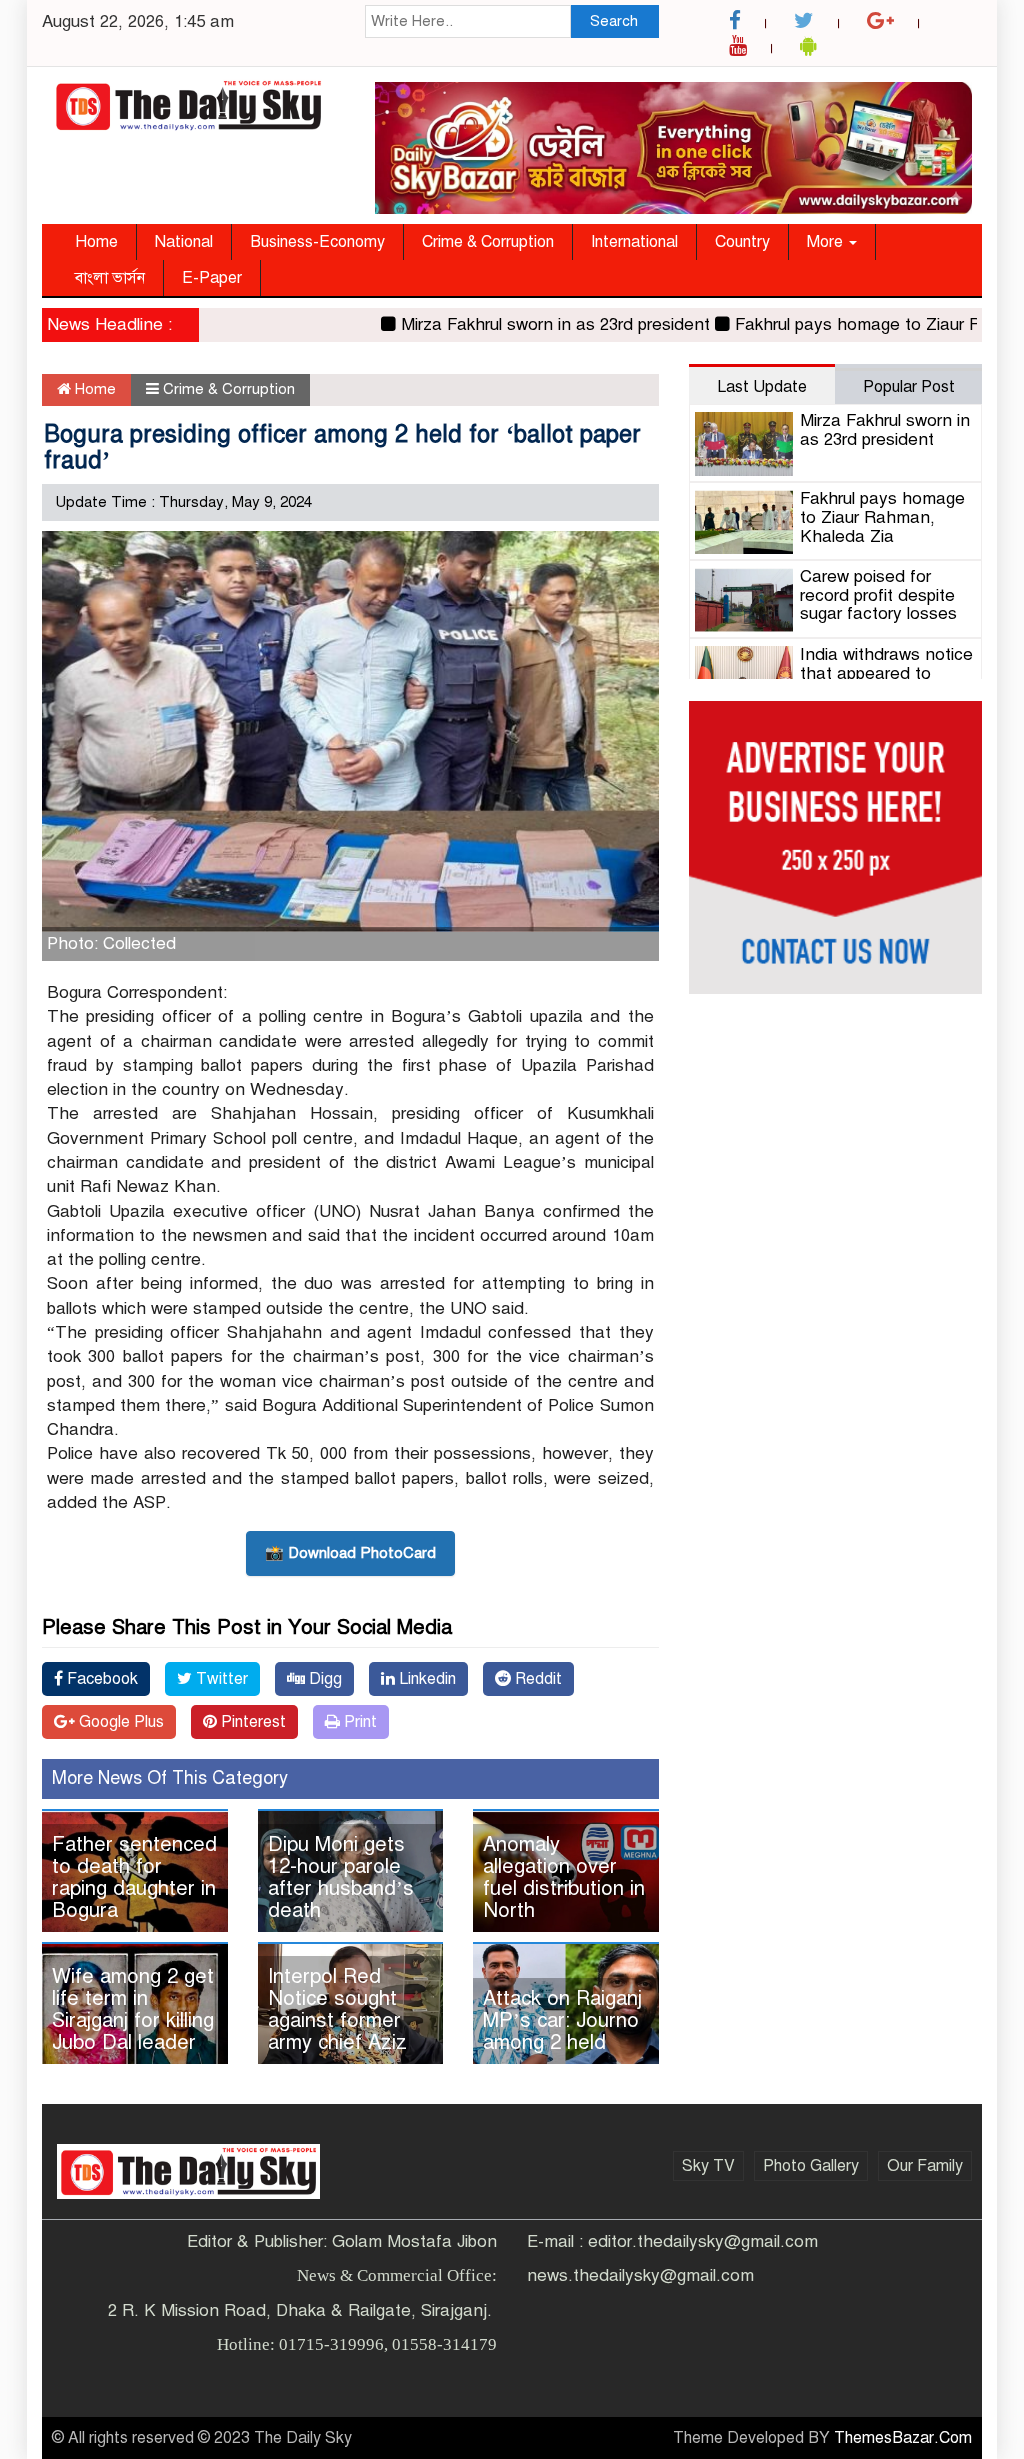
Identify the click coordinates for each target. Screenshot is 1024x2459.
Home (96, 242)
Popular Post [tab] (909, 387)
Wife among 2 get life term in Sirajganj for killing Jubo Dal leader (133, 2009)
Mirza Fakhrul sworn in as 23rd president (518, 324)
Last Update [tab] (762, 387)
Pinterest (251, 1722)
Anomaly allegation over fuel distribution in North (564, 1877)
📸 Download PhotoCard (350, 1553)
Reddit (536, 1679)
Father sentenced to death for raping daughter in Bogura (134, 1877)
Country (742, 242)
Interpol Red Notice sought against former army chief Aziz (337, 2009)
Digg (323, 1679)
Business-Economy (317, 242)
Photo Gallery (811, 2166)
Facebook (100, 1679)
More (827, 242)
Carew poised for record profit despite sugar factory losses (878, 595)
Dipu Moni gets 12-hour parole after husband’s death (341, 1877)
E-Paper (212, 278)
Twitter (220, 1679)
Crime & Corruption (488, 242)
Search (614, 21)
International (634, 242)
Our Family (925, 2166)
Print (358, 1722)
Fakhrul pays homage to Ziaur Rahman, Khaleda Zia (882, 517)
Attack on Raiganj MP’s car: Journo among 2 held (562, 2020)
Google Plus (119, 1722)
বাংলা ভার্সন (110, 278)
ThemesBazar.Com (903, 2438)
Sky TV (708, 2166)
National (184, 242)
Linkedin (425, 1679)
